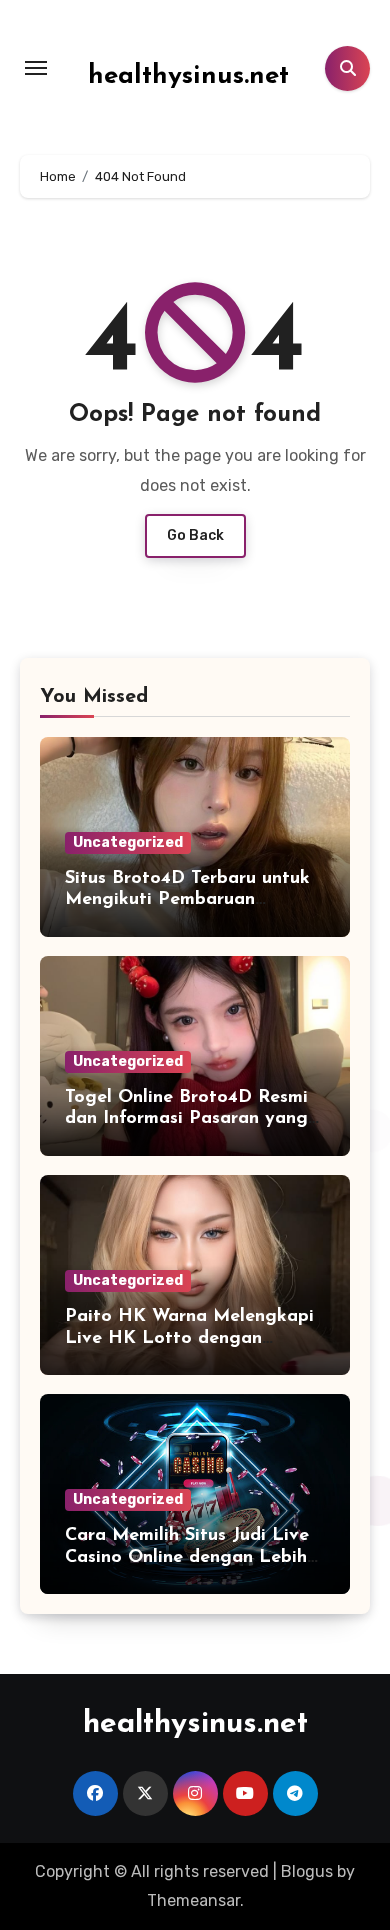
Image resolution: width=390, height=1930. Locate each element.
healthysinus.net (188, 76)
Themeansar (193, 1900)
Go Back (195, 535)
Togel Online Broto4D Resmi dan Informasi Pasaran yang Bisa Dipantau (186, 1119)
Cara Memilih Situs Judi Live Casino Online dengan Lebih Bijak (187, 1557)
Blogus (307, 1871)
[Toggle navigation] (36, 68)
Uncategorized (128, 842)
